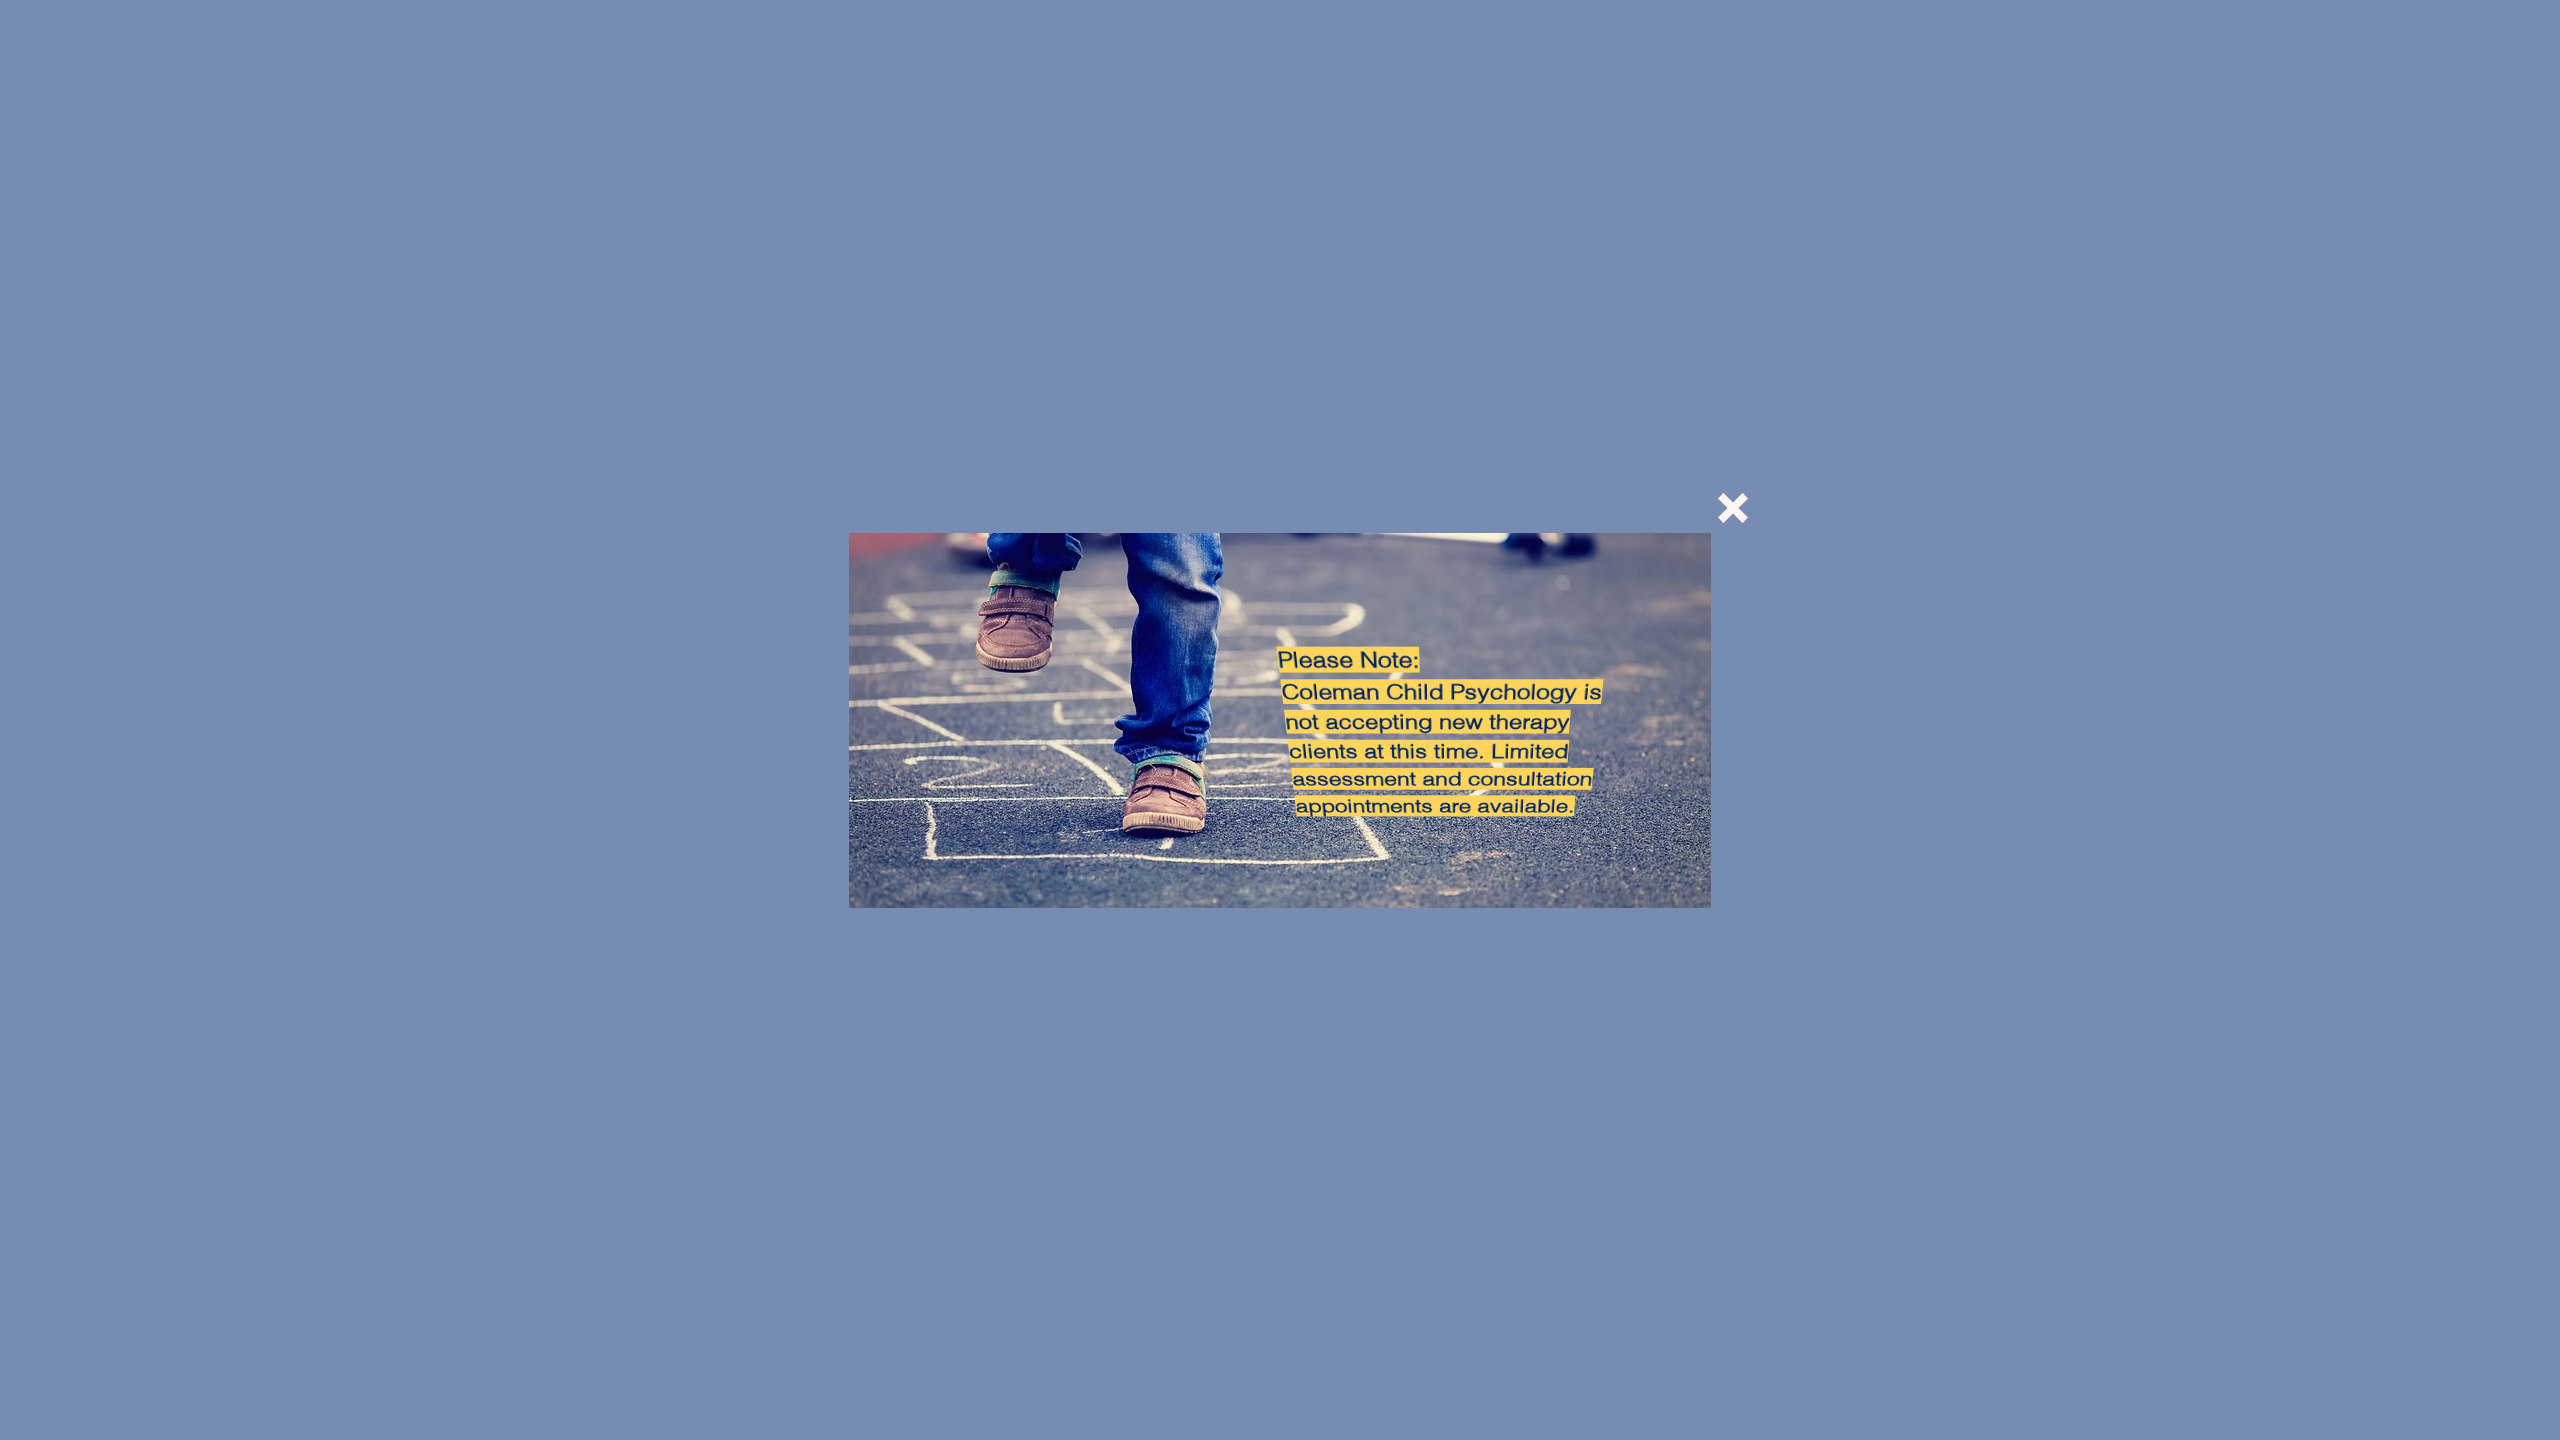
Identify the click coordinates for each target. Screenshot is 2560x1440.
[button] (1733, 508)
